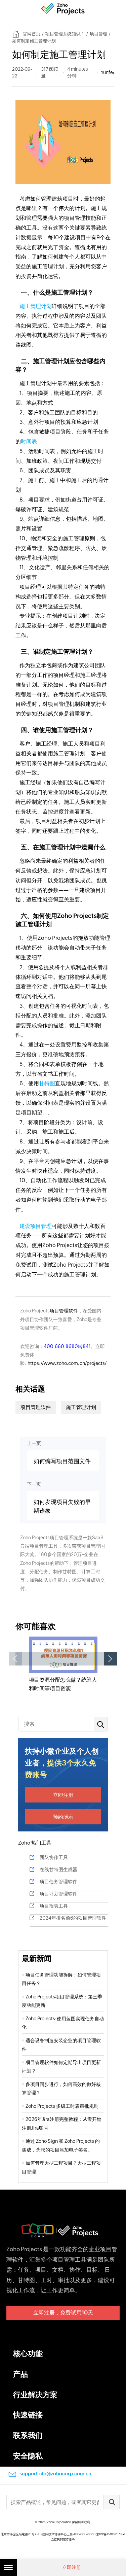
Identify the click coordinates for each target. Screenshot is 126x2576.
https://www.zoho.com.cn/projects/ (67, 1363)
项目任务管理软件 (58, 1882)
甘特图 (47, 1083)
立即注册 (63, 1795)
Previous (15, 1659)
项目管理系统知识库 (65, 34)
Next (111, 1659)
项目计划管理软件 (58, 1894)
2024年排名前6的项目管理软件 (73, 1918)
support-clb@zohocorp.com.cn (55, 2474)
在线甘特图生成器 (58, 1869)
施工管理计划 (36, 306)
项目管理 (98, 34)
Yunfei (107, 72)
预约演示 (63, 1817)
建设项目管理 (36, 1226)
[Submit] (112, 2502)
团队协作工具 (54, 1857)
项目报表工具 (54, 1906)
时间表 (29, 441)
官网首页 (32, 34)
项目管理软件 (64, 1311)
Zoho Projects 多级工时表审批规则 (62, 2106)
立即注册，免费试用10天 (63, 2313)
